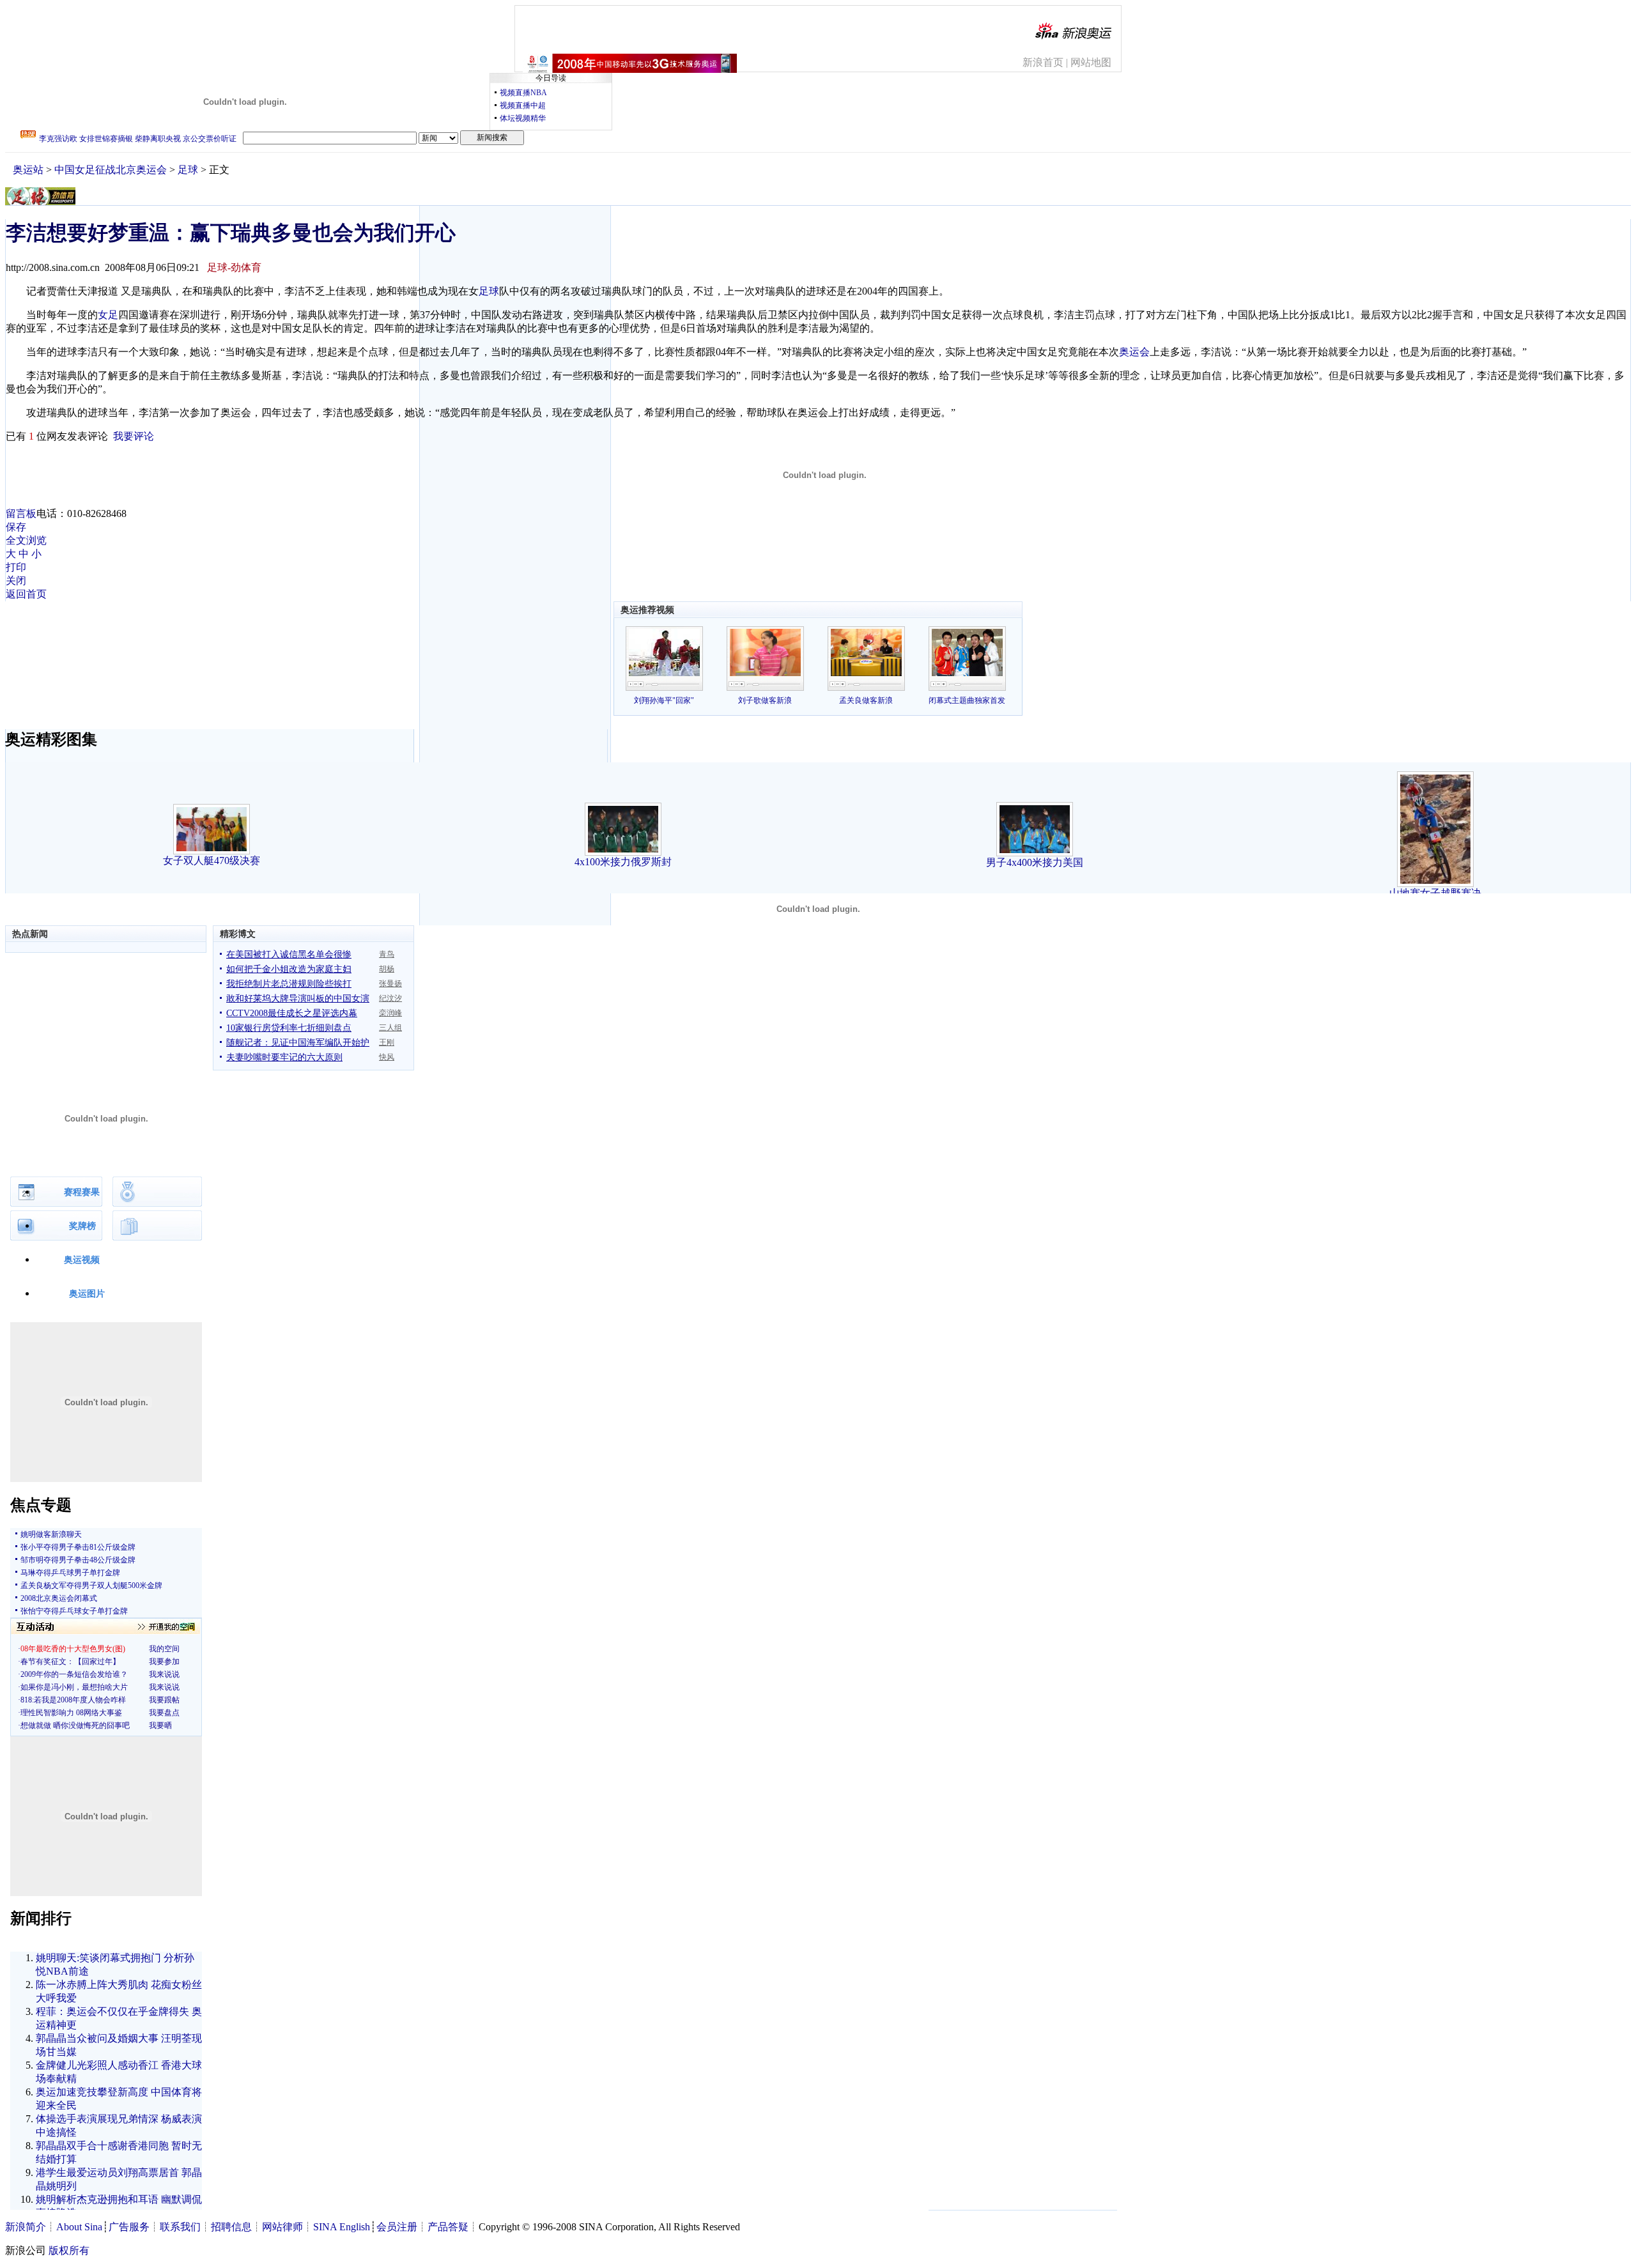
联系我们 (180, 2227)
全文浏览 (26, 540)
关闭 (16, 581)
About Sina (79, 2227)
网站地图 (1091, 62)
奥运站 (28, 170)
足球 (188, 170)
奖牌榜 (82, 1226)
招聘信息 (231, 2227)
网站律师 (282, 2227)
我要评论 (134, 436)
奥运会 (1134, 352)
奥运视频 (82, 1260)
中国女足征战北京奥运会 (111, 170)
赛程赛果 (82, 1192)
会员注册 (397, 2227)
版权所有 (69, 2250)
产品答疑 (448, 2227)
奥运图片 (87, 1294)
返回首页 (26, 594)
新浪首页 (1043, 62)
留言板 (21, 513)
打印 (16, 567)
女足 (108, 315)
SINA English (342, 2227)
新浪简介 (26, 2227)
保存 (16, 527)
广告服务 (129, 2227)
